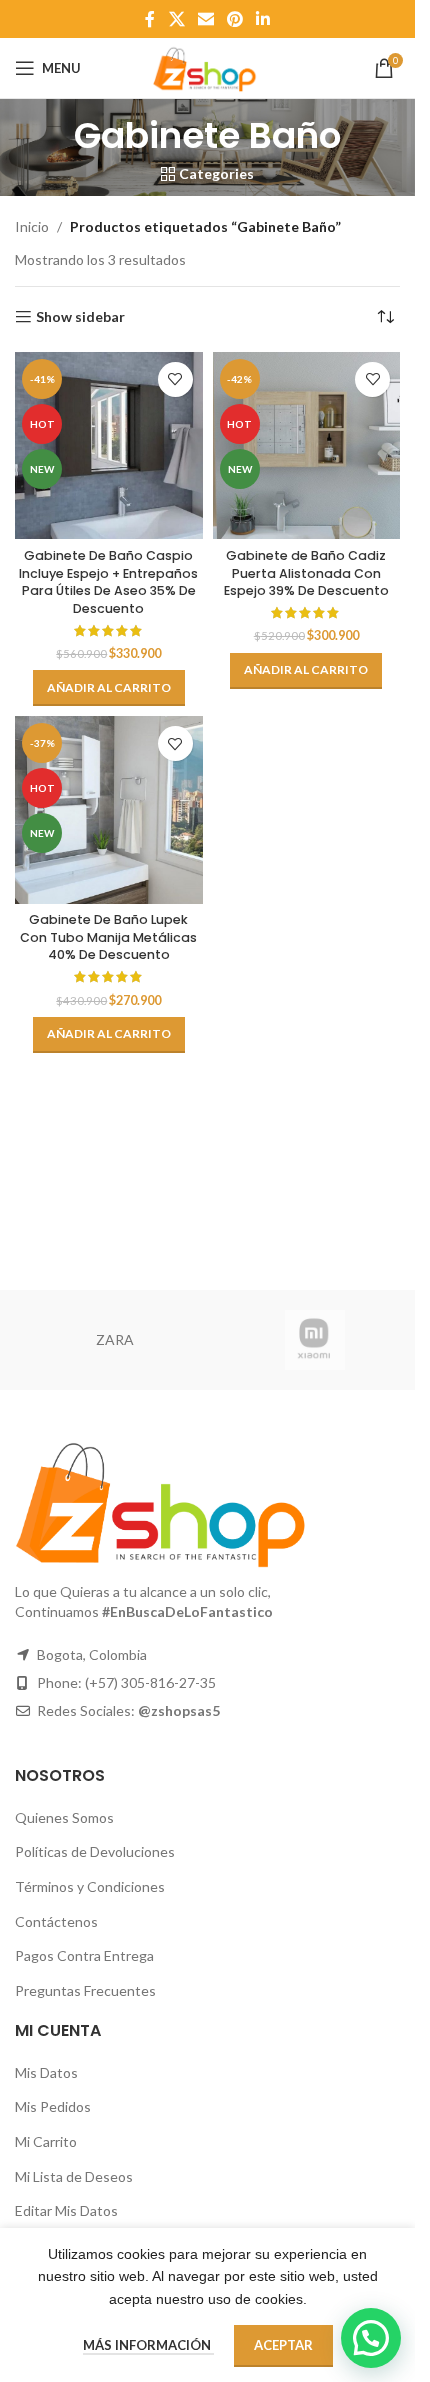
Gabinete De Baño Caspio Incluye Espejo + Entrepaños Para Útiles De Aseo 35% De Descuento (108, 582)
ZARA (115, 1339)
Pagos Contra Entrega (84, 1955)
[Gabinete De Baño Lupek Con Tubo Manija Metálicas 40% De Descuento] (109, 810)
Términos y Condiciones (90, 1886)
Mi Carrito (46, 2141)
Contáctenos (56, 1921)
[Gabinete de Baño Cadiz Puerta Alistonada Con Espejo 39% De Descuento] (307, 446)
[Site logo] (207, 66)
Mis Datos (46, 2072)
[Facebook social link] (150, 19)
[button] (109, 688)
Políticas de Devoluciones (95, 1851)
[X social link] (176, 19)
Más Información (148, 2345)
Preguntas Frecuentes (85, 1990)
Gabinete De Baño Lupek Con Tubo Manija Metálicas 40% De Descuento (108, 937)
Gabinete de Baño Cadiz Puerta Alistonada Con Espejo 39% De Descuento (306, 573)
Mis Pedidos (53, 2106)
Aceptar (283, 2345)
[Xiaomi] (315, 1340)
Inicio (32, 226)
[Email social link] (205, 19)
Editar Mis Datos (66, 2210)
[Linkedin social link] (263, 19)
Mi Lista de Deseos (74, 2176)
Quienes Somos (64, 1817)
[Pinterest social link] (235, 19)
